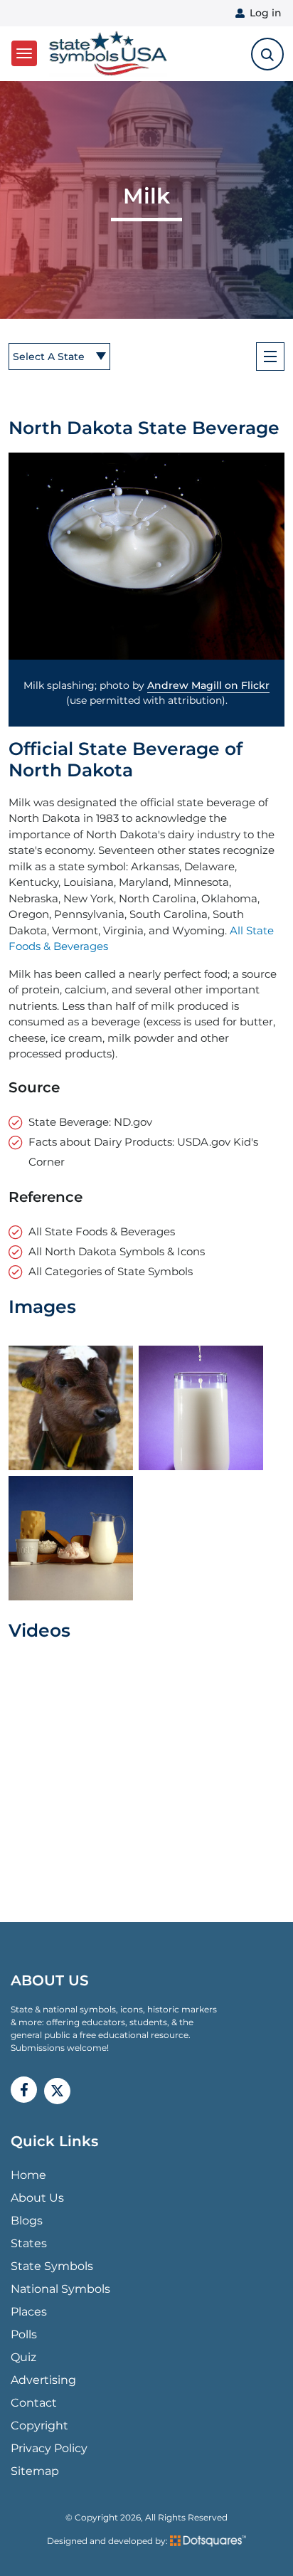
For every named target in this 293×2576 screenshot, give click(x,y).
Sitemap (35, 2471)
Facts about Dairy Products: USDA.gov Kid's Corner (143, 1152)
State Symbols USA (106, 54)
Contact (34, 2403)
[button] (146, 556)
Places (29, 2312)
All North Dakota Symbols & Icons (117, 1251)
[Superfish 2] (270, 357)
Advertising (43, 2380)
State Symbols (52, 2266)
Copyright (39, 2425)
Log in (266, 13)
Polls (24, 2334)
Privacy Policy (49, 2448)
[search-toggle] (267, 54)
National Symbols (60, 2289)
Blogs (27, 2221)
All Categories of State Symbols (111, 1271)
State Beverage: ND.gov (90, 1122)
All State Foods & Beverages (102, 1231)
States (29, 2243)
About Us (37, 2198)
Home (28, 2175)
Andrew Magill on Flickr (208, 685)
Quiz (23, 2357)
